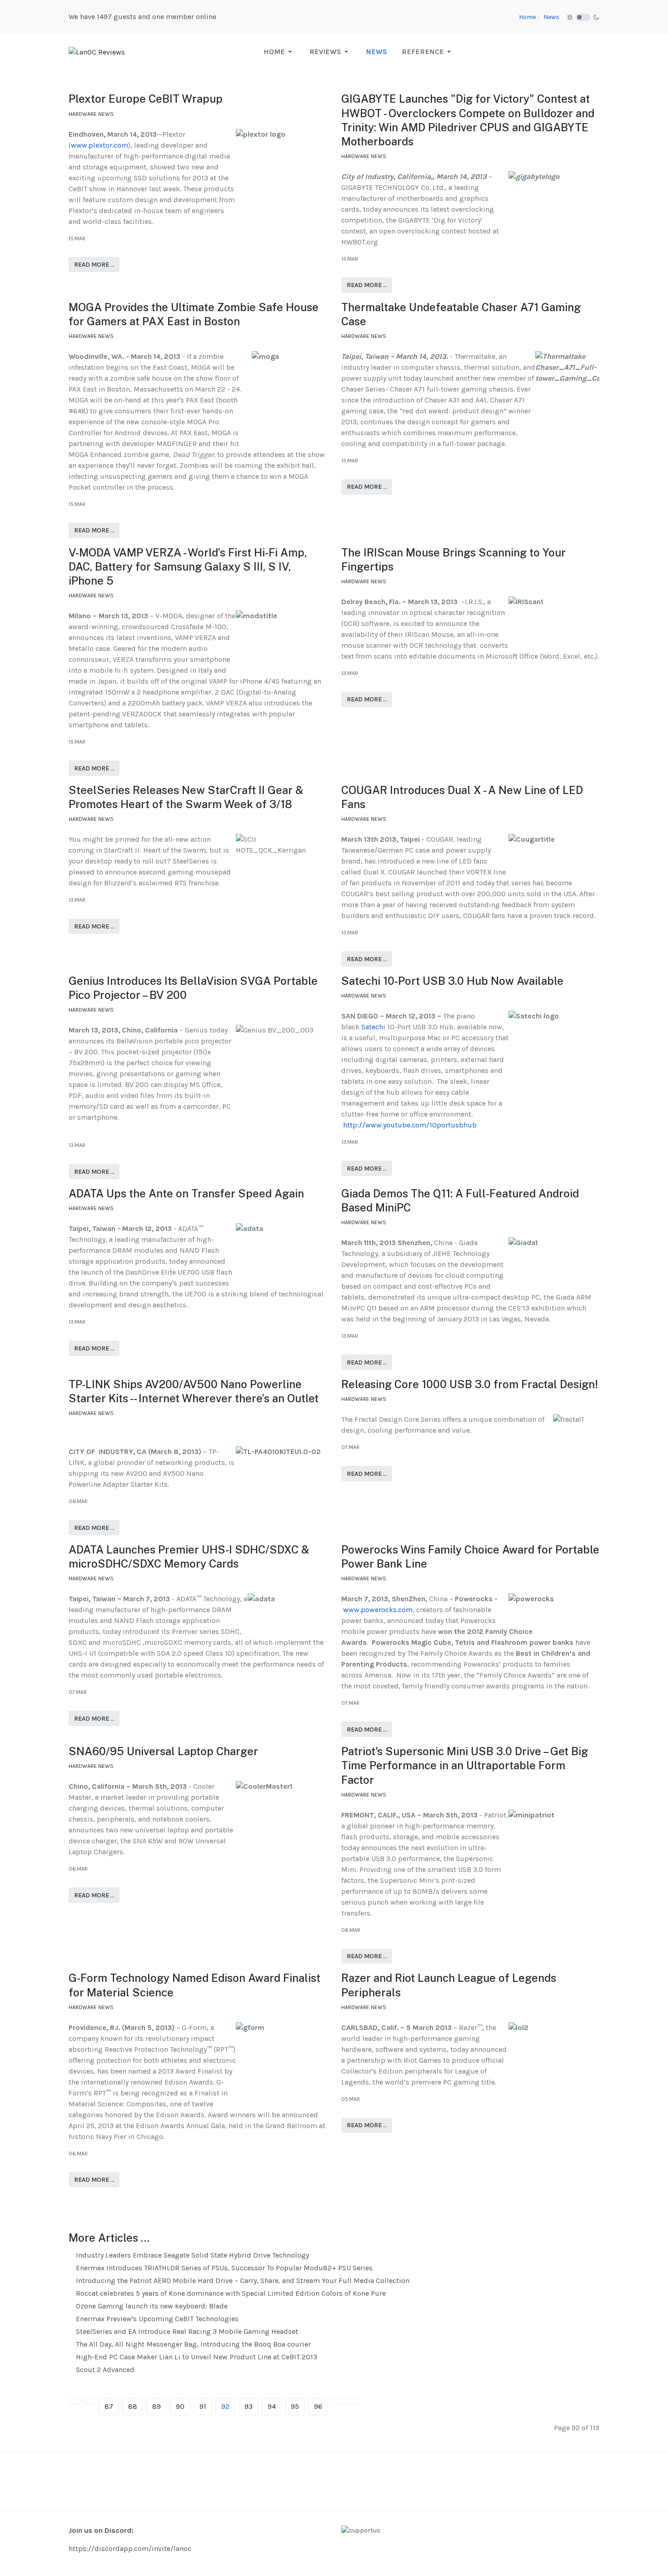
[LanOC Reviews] (97, 52)
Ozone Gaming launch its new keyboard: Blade (151, 2306)
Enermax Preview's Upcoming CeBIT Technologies (156, 2319)
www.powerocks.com (378, 1610)
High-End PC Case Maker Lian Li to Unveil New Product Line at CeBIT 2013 (196, 2357)
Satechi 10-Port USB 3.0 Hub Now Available (452, 981)
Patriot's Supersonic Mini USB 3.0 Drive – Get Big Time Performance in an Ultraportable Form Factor (465, 1765)
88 (133, 2406)
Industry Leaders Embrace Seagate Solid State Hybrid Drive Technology (192, 2255)
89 (157, 2406)
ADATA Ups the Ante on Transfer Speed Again (186, 1193)
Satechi (373, 1027)
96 (318, 2406)
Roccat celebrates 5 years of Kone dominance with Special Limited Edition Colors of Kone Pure (230, 2293)
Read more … (94, 265)
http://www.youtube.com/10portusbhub (410, 1125)
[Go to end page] (352, 2401)
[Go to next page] (337, 2401)
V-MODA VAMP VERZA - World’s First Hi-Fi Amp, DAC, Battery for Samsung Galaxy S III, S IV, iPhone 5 (188, 566)
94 (272, 2406)
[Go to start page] (75, 2401)
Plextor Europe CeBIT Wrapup (146, 99)
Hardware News (91, 114)
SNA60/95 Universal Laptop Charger (163, 1751)
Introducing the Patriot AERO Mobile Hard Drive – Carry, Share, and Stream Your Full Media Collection (242, 2281)
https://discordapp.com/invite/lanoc (130, 2549)
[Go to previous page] (90, 2401)
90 (180, 2406)
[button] (279, 52)
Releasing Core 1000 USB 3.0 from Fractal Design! (470, 1384)
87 (109, 2406)
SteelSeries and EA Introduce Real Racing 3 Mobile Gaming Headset (186, 2331)
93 (249, 2406)
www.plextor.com (100, 145)
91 (203, 2406)
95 (295, 2406)
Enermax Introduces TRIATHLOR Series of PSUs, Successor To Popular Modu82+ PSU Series (223, 2268)
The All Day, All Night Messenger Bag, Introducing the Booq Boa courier (192, 2344)
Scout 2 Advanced (104, 2370)
